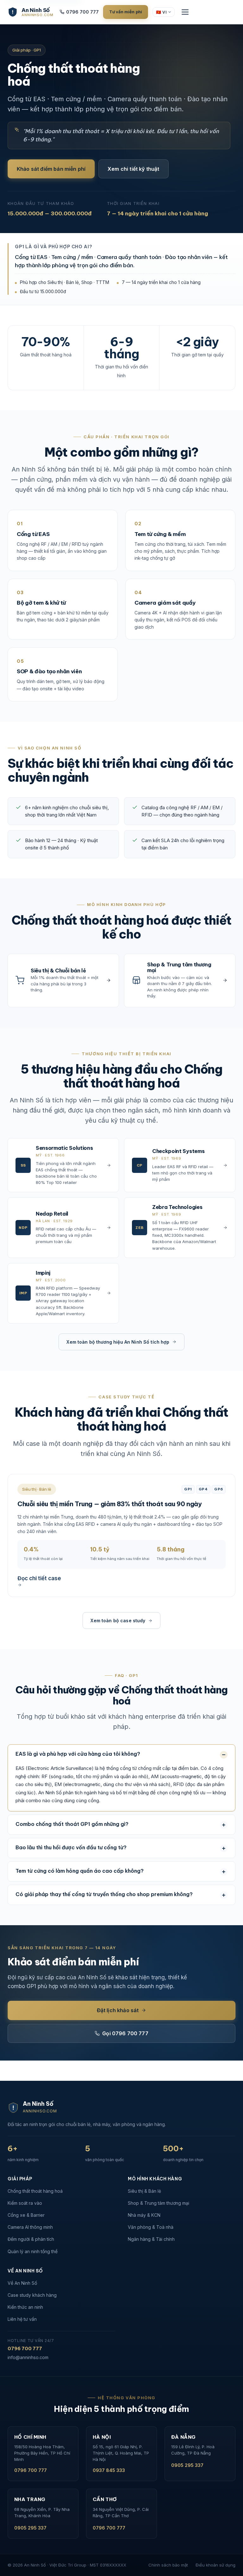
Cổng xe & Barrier (26, 2215)
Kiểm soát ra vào (25, 2203)
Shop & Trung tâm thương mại (159, 2203)
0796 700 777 (82, 12)
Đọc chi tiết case (39, 1578)
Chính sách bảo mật (168, 2565)
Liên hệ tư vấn (22, 2319)
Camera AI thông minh (30, 2227)
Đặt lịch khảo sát (118, 2010)
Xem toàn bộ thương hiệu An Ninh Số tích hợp (118, 1342)
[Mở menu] (185, 12)
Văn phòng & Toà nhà (151, 2227)
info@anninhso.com (28, 2357)
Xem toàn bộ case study (118, 1621)
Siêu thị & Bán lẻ (144, 2191)
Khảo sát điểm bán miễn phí (51, 169)
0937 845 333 (109, 2470)
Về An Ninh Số (22, 2283)
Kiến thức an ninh (25, 2307)
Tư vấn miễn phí (126, 12)
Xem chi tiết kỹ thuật (133, 169)
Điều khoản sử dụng (215, 2565)
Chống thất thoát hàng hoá (35, 2191)
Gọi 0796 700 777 (125, 2033)
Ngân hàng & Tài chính (151, 2239)
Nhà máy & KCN (144, 2215)
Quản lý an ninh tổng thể (33, 2251)
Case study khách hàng (32, 2295)
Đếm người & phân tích (31, 2239)
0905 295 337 (187, 2465)
